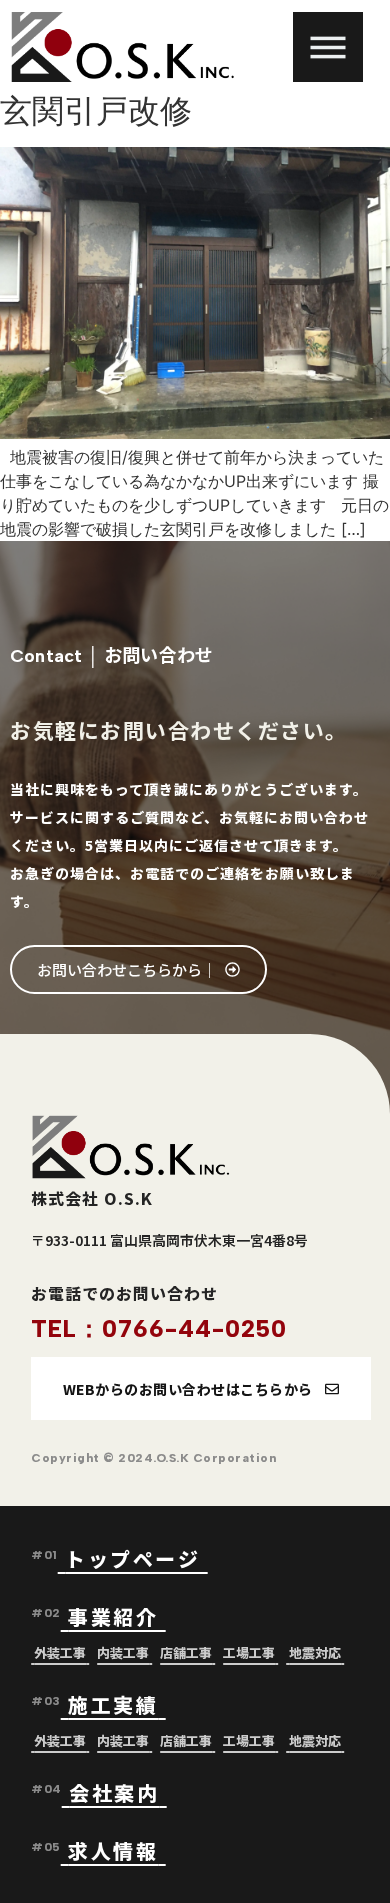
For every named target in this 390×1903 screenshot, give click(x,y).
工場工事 (249, 1652)
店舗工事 (186, 1652)
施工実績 (113, 1704)
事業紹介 (117, 1616)
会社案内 (114, 1792)
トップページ (136, 1558)
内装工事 (123, 1652)
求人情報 (113, 1850)
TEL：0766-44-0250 (159, 1328)
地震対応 (315, 1652)
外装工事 (60, 1652)
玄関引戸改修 (96, 110)
